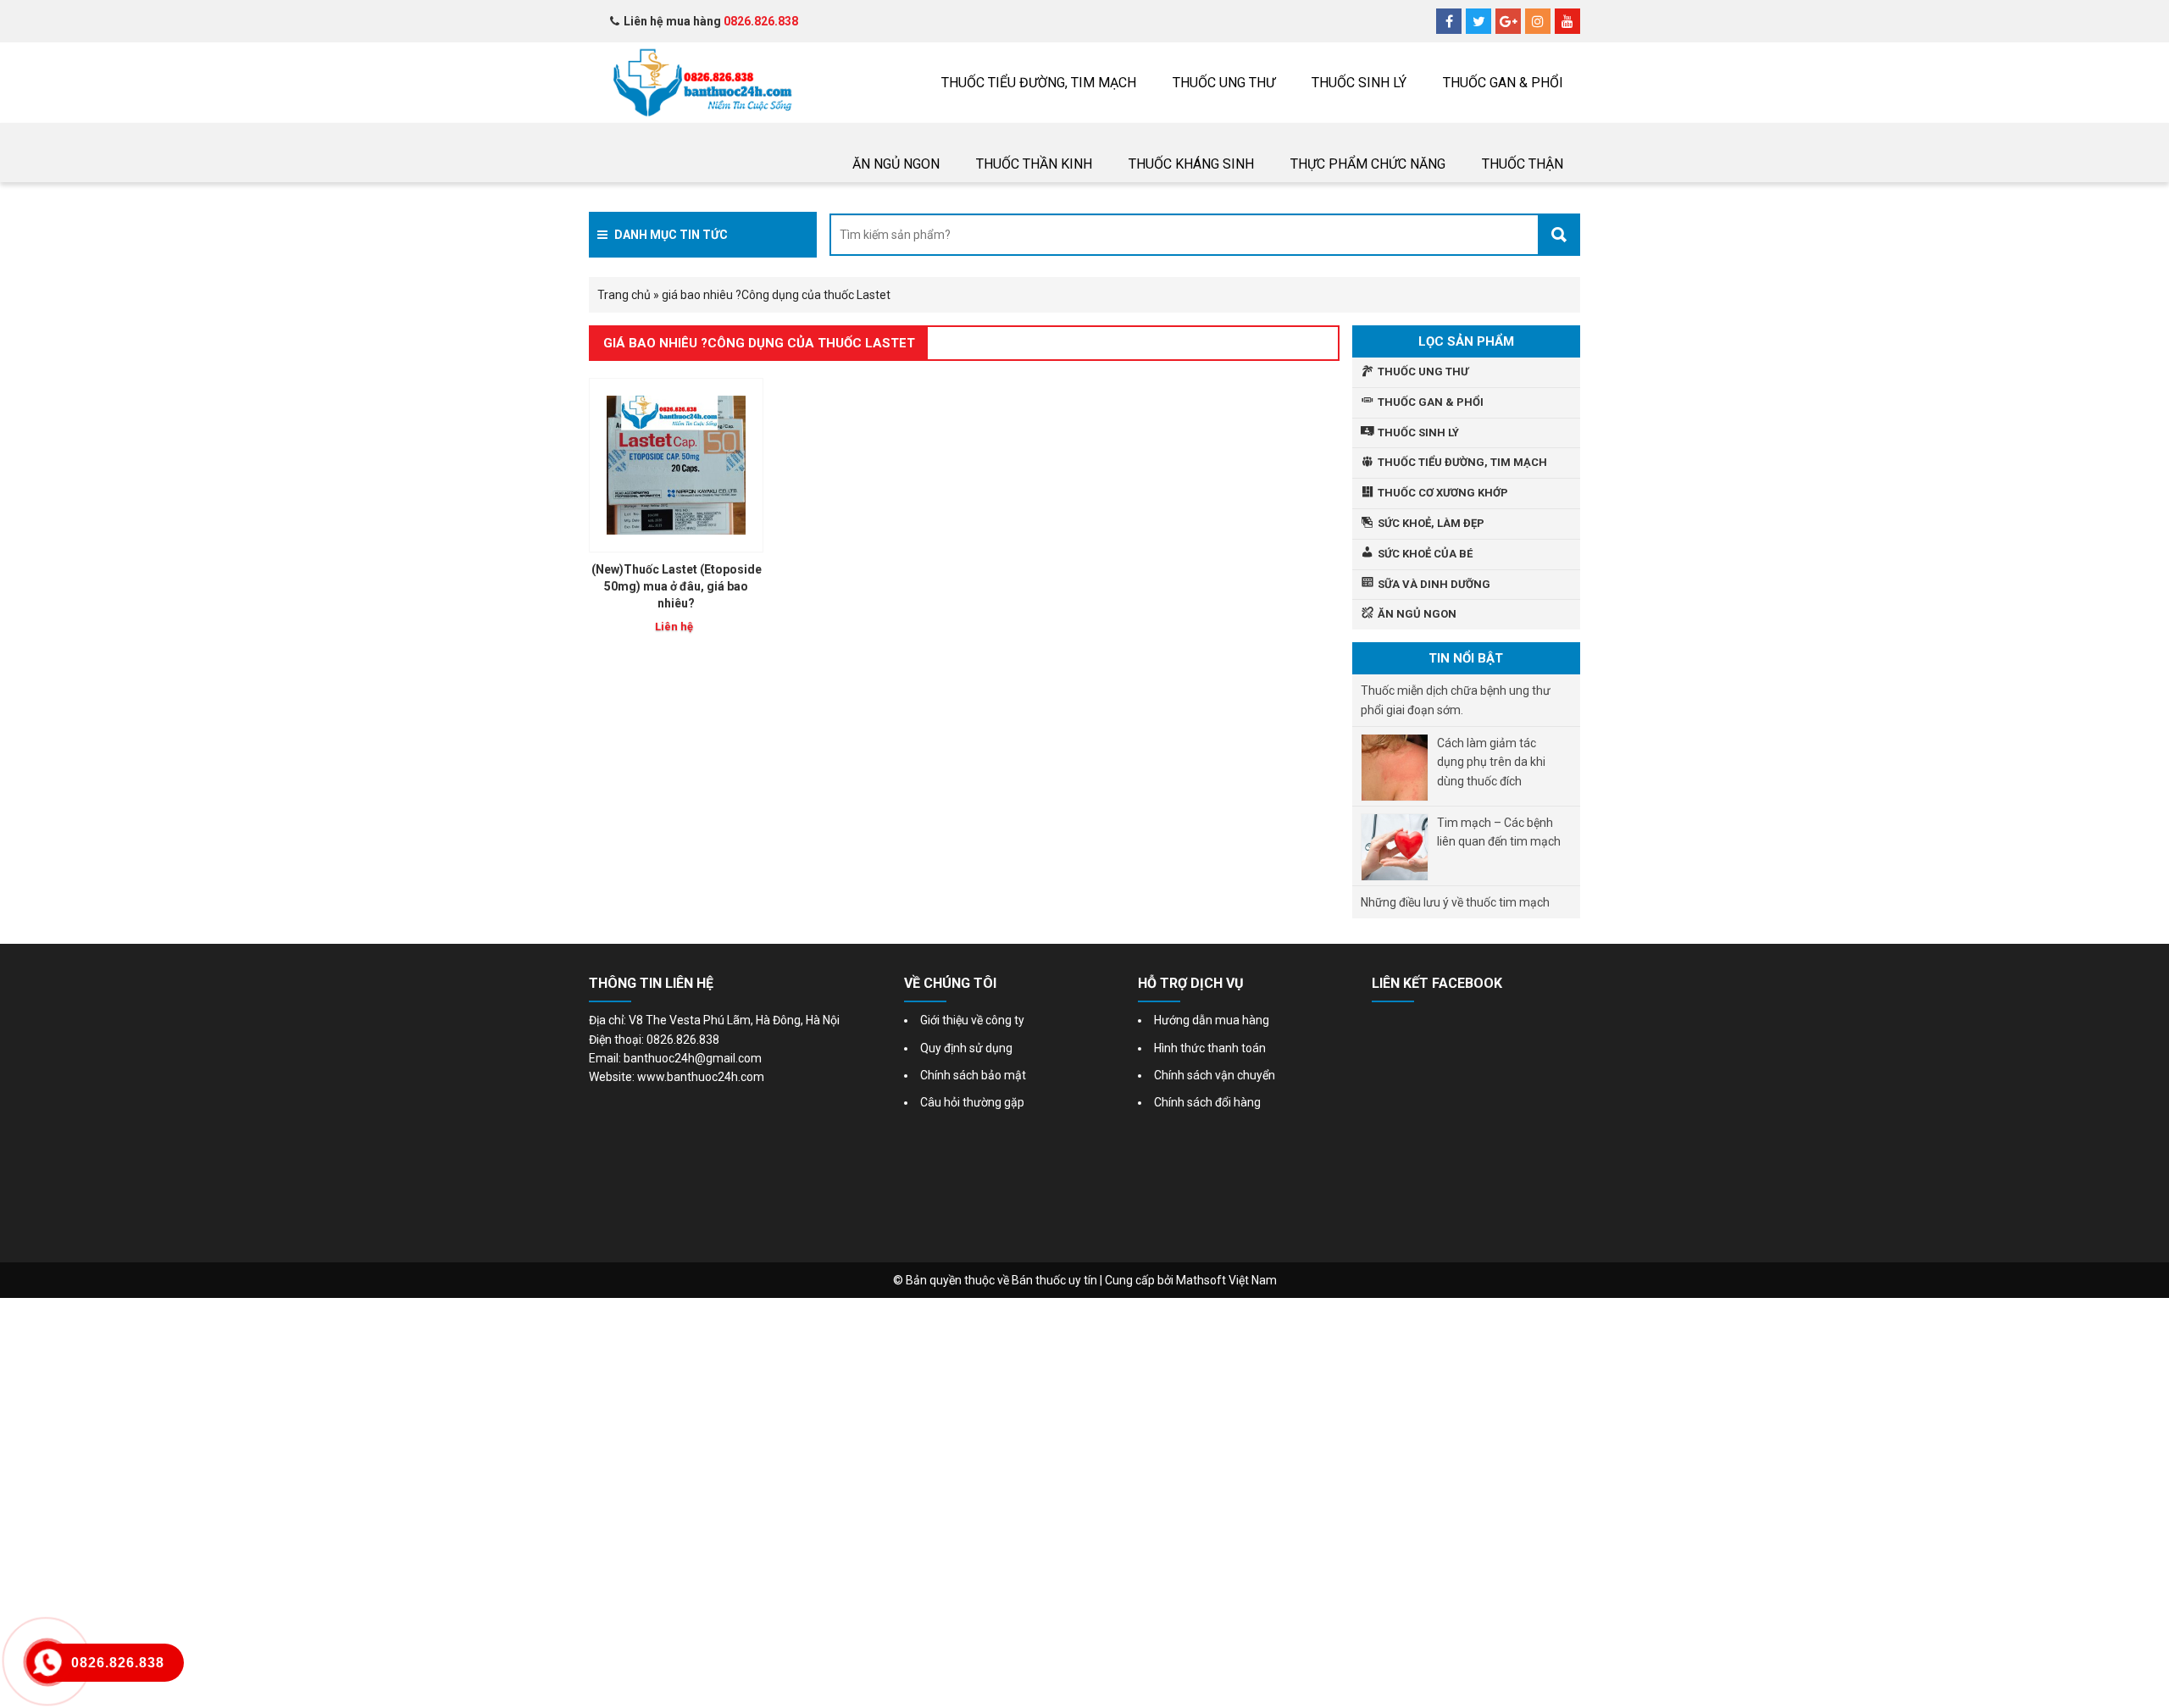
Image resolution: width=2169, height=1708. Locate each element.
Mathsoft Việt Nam (1226, 1280)
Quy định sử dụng (966, 1048)
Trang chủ (624, 295)
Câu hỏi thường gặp (972, 1102)
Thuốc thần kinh (1034, 164)
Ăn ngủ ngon (896, 164)
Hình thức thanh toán (1210, 1048)
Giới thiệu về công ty (972, 1020)
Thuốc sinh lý (1359, 83)
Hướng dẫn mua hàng (1212, 1020)
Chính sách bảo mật (973, 1075)
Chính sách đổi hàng (1207, 1102)
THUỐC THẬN (1523, 164)
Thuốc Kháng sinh (1191, 164)
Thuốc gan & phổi (1503, 83)
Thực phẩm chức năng (1368, 164)
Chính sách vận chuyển (1215, 1075)
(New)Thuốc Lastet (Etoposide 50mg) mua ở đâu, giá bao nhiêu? (677, 586)
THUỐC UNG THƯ (1224, 83)
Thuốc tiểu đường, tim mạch (1039, 83)
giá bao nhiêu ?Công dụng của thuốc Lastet (759, 343)
